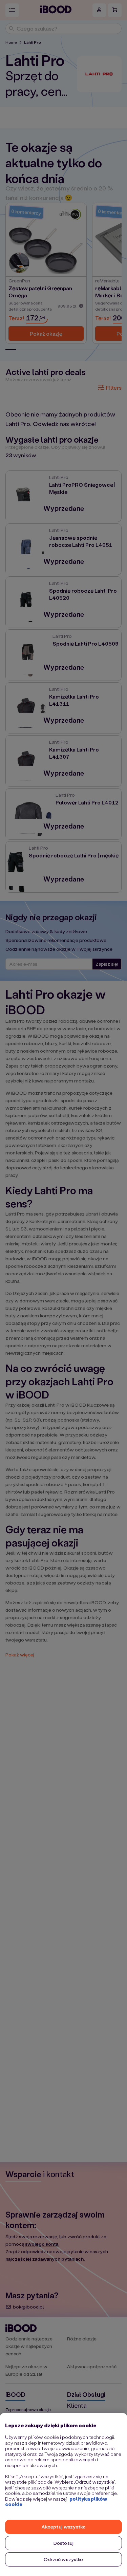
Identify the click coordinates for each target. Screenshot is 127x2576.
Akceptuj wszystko (63, 2527)
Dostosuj (63, 2543)
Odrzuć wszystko (63, 2559)
